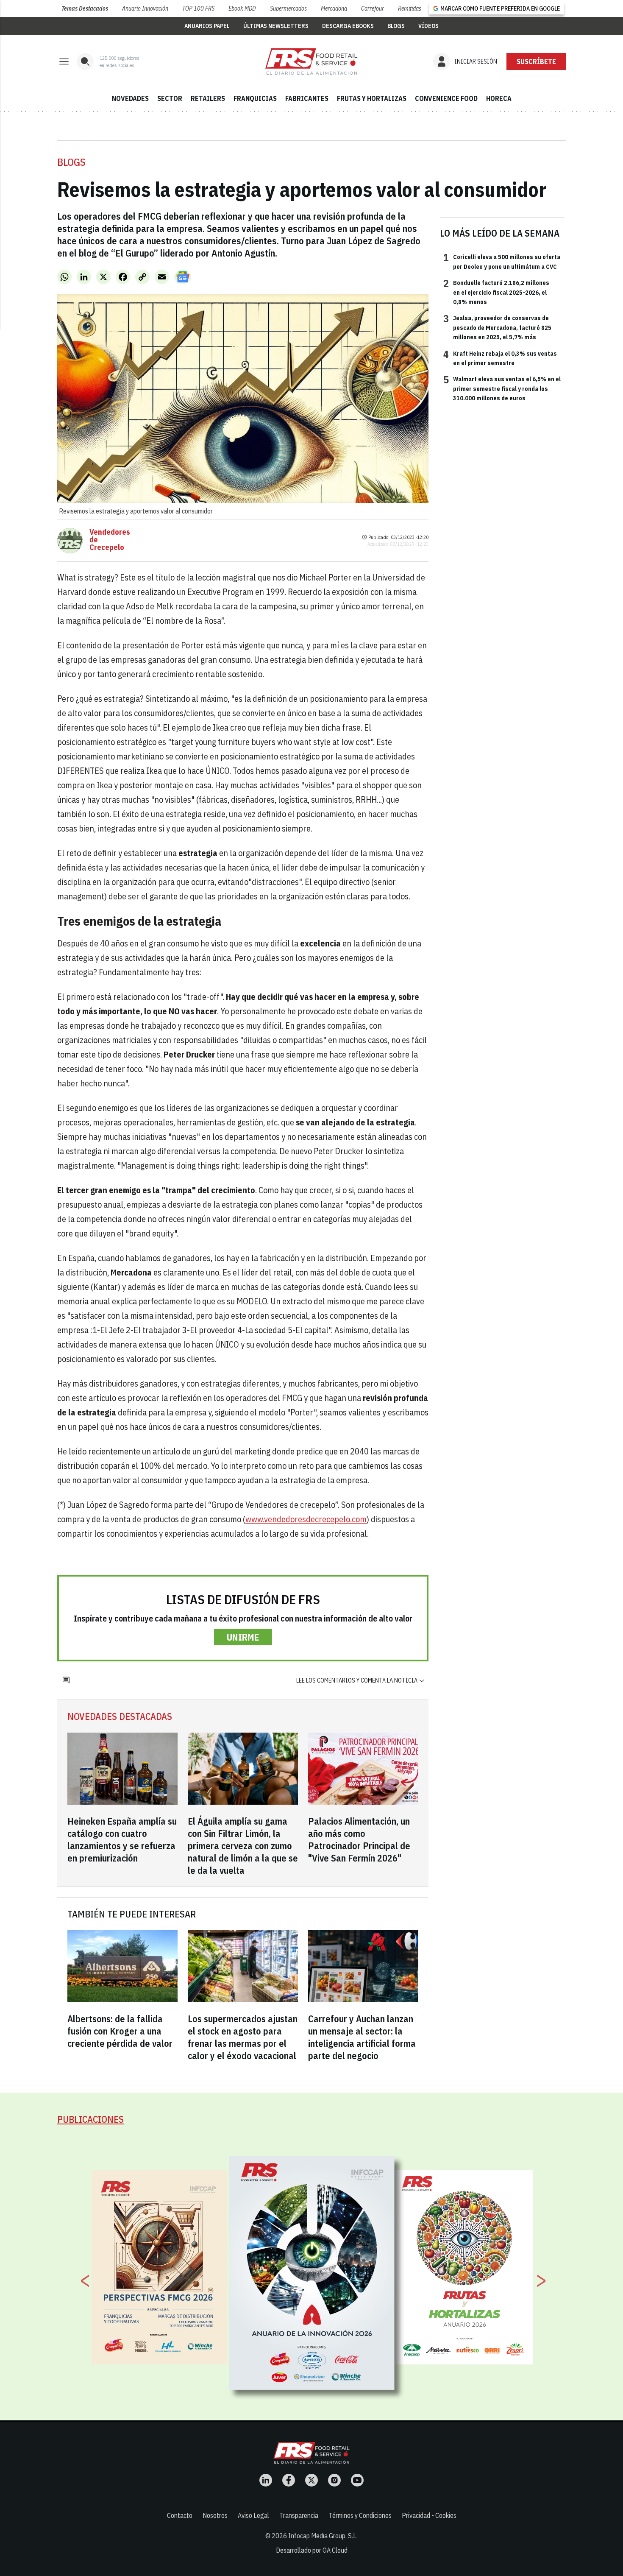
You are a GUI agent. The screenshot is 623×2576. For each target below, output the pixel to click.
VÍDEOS (428, 26)
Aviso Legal (253, 2515)
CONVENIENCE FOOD (446, 98)
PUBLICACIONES (90, 2119)
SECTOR (170, 98)
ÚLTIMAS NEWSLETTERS (276, 26)
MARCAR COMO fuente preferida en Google (500, 8)
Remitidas (410, 8)
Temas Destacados (85, 8)
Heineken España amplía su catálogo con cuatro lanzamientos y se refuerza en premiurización (122, 1839)
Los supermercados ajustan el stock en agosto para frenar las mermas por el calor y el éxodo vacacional (243, 2037)
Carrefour (373, 8)
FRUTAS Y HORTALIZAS (372, 98)
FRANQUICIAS (255, 98)
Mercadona (334, 8)
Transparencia (299, 2515)
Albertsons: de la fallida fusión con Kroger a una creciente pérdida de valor (120, 2031)
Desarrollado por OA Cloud (312, 2550)
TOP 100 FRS (198, 8)
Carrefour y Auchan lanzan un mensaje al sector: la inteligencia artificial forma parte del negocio (362, 2037)
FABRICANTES (307, 98)
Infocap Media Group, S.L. (323, 2536)
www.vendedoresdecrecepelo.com (306, 1519)
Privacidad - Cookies (429, 2515)
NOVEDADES (130, 98)
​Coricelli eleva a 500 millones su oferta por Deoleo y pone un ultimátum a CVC (502, 261)
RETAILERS (208, 98)
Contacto (180, 2515)
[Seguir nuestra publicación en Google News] (183, 277)
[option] (312, 2273)
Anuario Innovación (145, 8)
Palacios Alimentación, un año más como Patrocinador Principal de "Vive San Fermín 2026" (359, 1839)
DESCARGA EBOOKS (348, 26)
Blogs (71, 162)
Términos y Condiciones (360, 2515)
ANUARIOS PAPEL (207, 26)
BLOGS (396, 26)
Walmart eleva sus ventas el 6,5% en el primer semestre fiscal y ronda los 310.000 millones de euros (502, 388)
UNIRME (243, 1637)
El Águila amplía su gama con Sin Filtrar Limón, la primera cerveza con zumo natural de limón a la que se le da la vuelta (243, 1846)
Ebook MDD (242, 8)
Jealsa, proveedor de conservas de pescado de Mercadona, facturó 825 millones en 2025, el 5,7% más (497, 327)
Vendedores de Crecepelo (110, 540)
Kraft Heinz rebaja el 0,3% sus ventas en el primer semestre (500, 358)
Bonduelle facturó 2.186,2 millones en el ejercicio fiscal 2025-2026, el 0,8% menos (496, 292)
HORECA (499, 98)
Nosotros (215, 2515)
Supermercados (288, 8)
